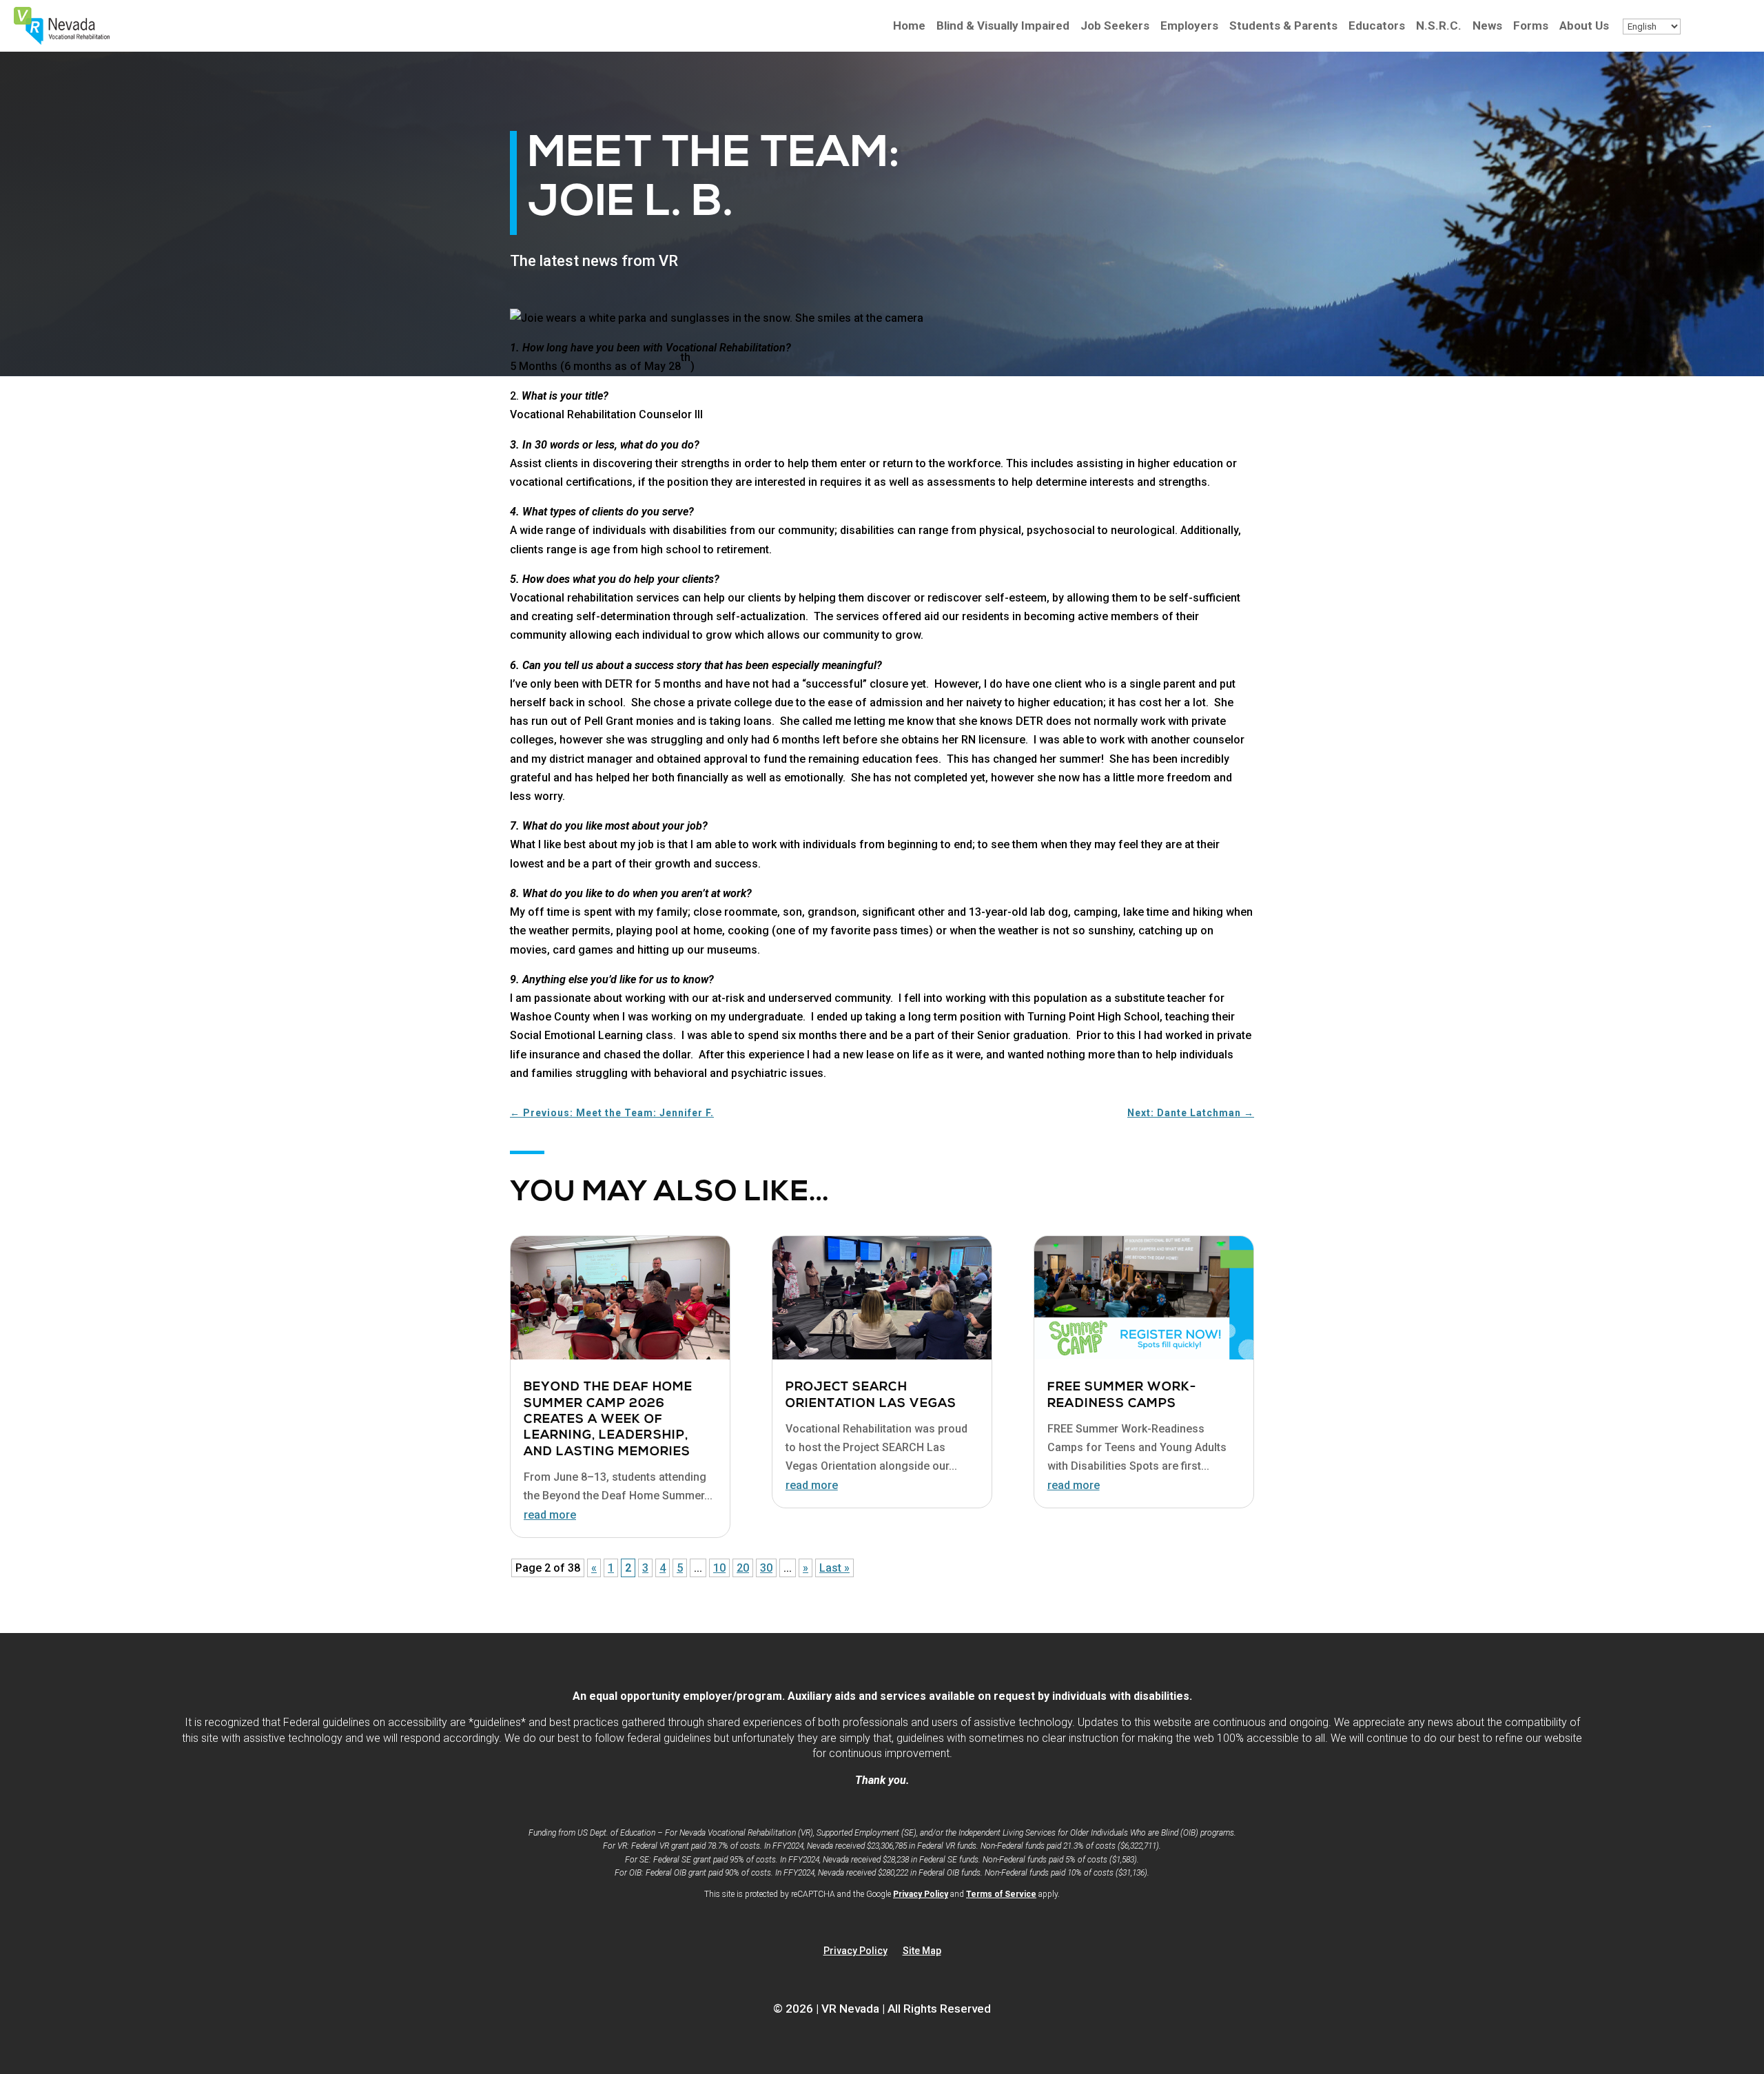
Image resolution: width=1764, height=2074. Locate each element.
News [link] (1487, 27)
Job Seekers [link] (1115, 27)
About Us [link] (1584, 27)
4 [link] (663, 1568)
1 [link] (611, 1568)
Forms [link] (1531, 27)
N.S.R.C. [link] (1439, 27)
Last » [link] (834, 1568)
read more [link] (550, 1515)
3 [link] (645, 1568)
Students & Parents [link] (1283, 27)
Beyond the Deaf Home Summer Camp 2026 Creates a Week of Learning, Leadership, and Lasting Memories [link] (608, 1420)
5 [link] (680, 1568)
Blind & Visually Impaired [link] (1003, 27)
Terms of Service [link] (1001, 1894)
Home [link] (909, 27)
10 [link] (719, 1568)
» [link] (806, 1568)
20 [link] (743, 1568)
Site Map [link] (922, 1951)
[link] (62, 41)
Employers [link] (1189, 27)
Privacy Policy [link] (921, 1894)
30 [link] (766, 1568)
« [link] (594, 1568)
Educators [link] (1377, 27)
